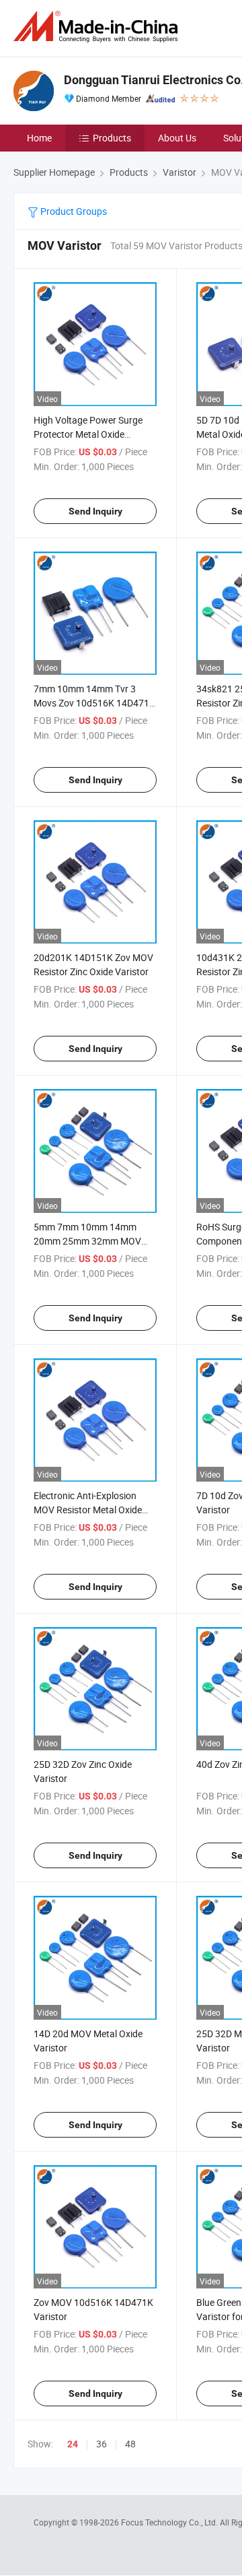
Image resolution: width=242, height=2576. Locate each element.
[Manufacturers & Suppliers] (98, 27)
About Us (177, 138)
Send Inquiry (95, 511)
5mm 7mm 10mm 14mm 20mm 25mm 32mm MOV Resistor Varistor (87, 1241)
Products (112, 138)
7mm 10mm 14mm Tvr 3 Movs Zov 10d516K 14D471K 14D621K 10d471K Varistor (94, 703)
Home (39, 138)
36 (102, 2444)
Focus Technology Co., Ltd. (170, 2522)
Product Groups (73, 211)
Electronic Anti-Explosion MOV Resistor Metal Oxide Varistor (88, 1510)
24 (73, 2444)
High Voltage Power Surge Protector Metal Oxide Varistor (88, 434)
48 (130, 2444)
